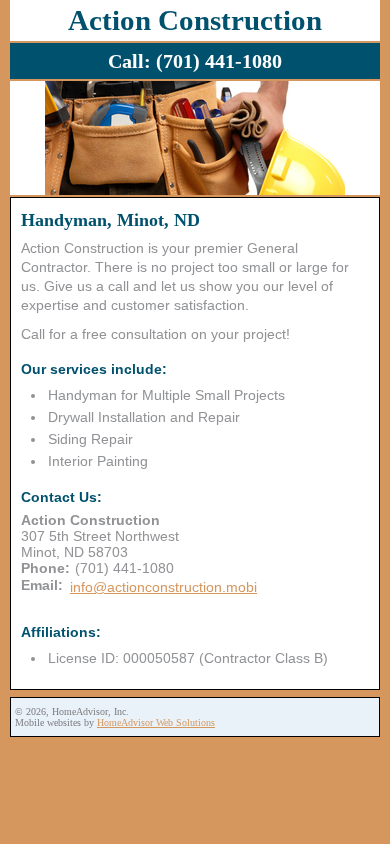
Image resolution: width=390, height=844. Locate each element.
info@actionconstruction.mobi (163, 587)
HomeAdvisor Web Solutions (156, 722)
